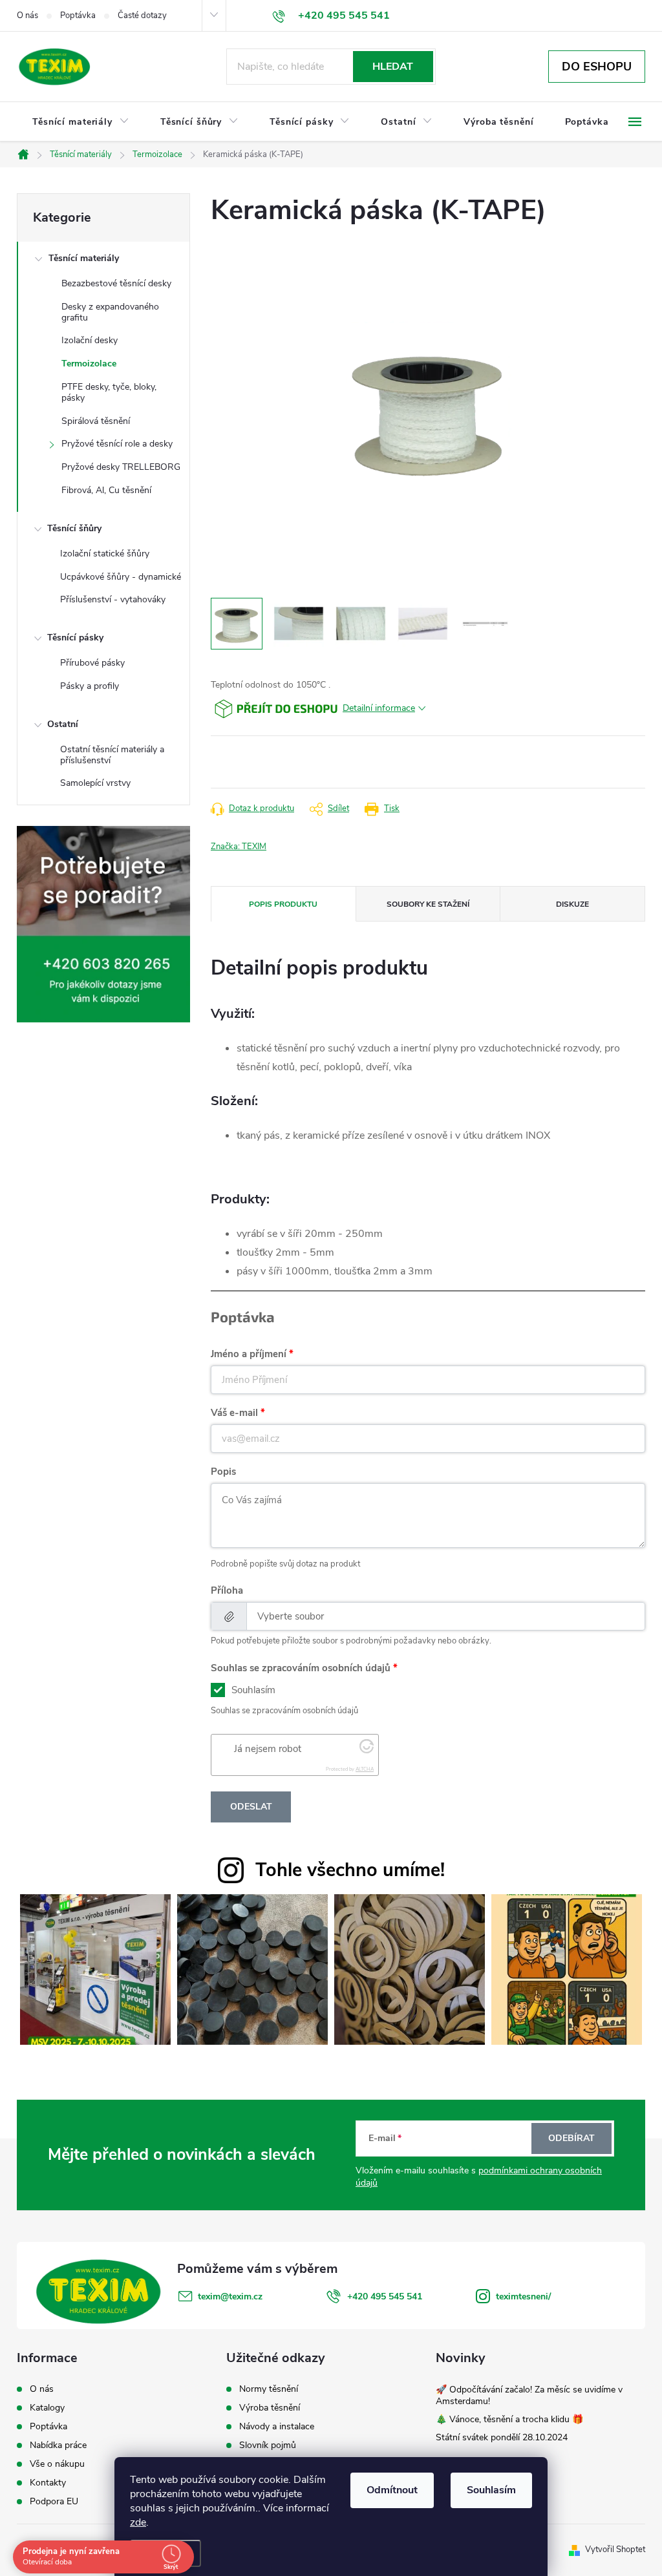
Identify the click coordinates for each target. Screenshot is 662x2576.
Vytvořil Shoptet (615, 2550)
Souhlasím (491, 2490)
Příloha (227, 1590)
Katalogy (47, 2408)
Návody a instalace (277, 2427)
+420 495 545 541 (385, 2296)
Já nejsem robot (268, 1749)
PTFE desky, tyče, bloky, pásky (109, 392)
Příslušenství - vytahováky (113, 599)
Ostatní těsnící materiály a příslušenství (112, 755)
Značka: (239, 847)
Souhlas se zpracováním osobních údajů (301, 1668)
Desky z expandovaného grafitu (110, 312)
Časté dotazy (142, 16)
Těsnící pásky (75, 638)
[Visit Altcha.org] (367, 1750)
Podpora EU (54, 2502)
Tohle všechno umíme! (350, 1870)
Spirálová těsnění (96, 421)
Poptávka (78, 16)
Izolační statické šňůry (105, 554)
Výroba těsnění (270, 2408)
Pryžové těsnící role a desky (117, 444)
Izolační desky (90, 340)
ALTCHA (365, 1769)
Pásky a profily (90, 686)
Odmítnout (392, 2490)
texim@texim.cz (230, 2296)
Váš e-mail (234, 1413)
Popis (223, 1472)
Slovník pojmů (268, 2445)
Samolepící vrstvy (95, 783)
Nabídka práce (58, 2445)
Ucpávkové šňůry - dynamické (121, 577)
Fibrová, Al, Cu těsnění (106, 490)
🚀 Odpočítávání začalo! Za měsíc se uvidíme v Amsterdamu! (529, 2395)
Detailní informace (379, 708)
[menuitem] (81, 122)
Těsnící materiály (84, 258)
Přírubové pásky (92, 663)
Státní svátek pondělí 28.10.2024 (502, 2437)
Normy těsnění (269, 2389)
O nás (27, 16)
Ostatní (63, 724)
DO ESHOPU (597, 67)
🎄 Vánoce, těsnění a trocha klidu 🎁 (509, 2419)
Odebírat (571, 2138)
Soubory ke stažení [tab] (428, 904)
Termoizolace (89, 364)
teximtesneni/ (523, 2296)
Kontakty (48, 2483)
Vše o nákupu (57, 2464)
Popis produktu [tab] (283, 904)
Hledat (393, 67)
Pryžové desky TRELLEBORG (121, 467)
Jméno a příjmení (249, 1354)
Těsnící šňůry (74, 528)
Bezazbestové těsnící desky (116, 283)
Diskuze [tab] (572, 904)
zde (138, 2522)
